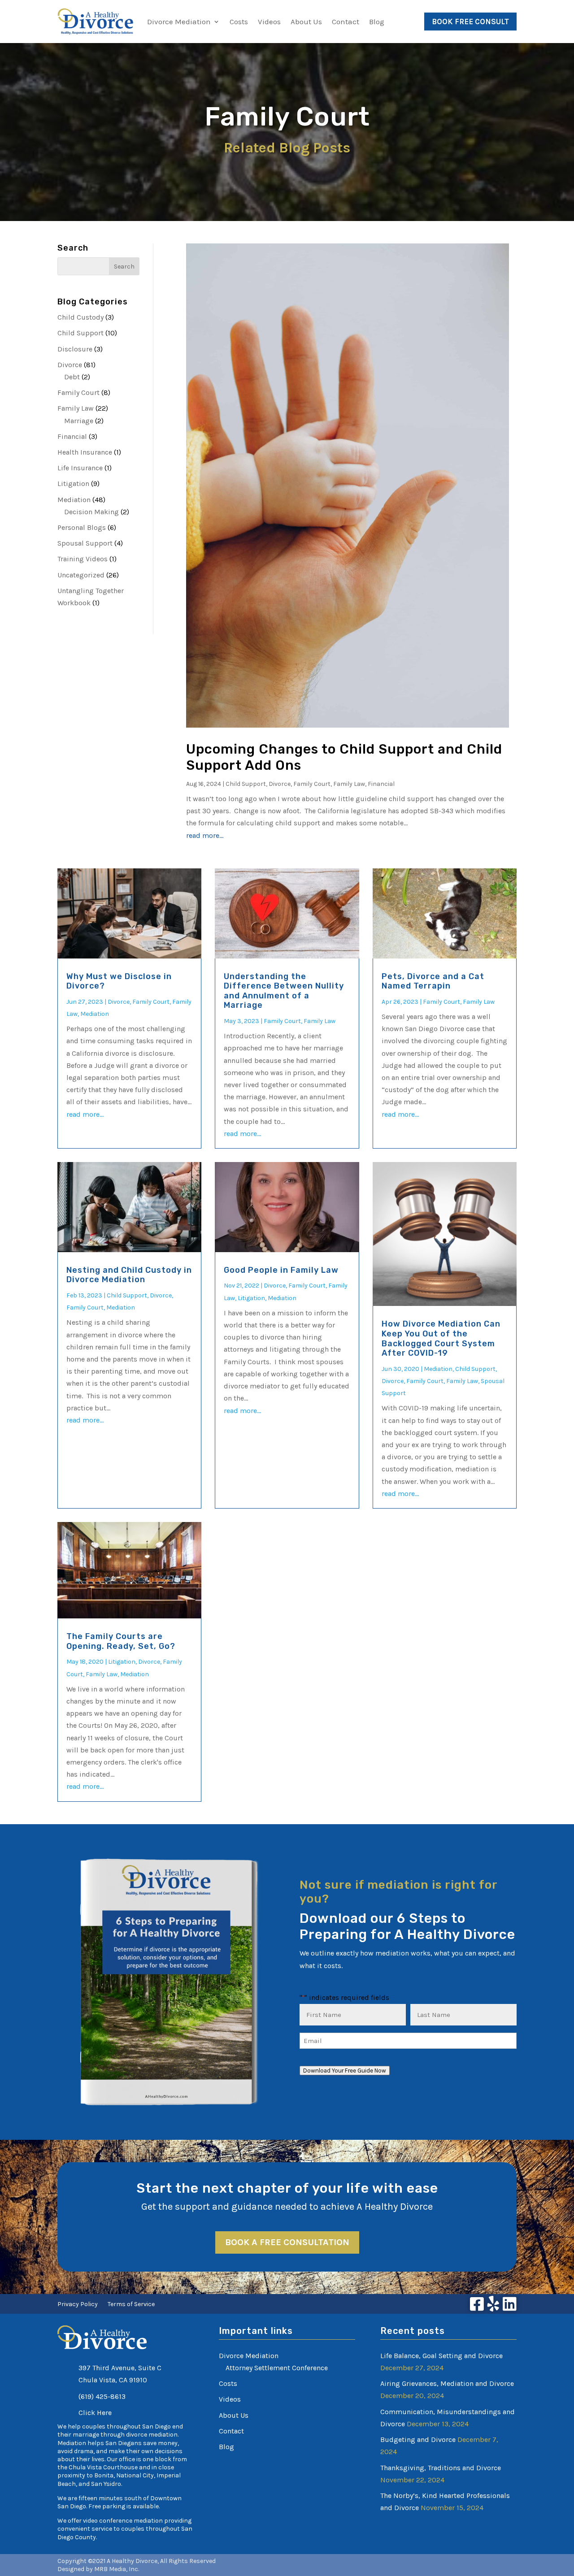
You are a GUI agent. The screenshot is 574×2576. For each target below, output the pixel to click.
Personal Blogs (82, 527)
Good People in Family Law (281, 1270)
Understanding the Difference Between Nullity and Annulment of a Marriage (284, 991)
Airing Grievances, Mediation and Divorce (447, 2383)
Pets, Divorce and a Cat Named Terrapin (433, 981)
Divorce (70, 365)
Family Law (76, 408)
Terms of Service (131, 2305)
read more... (205, 835)
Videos (269, 22)
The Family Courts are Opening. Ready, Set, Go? (121, 1641)
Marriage (79, 421)
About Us (306, 22)
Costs (239, 22)
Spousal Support (85, 543)
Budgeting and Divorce (418, 2439)
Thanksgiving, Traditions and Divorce (441, 2468)
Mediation (74, 500)
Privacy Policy (78, 2305)
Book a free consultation (287, 2242)
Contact (346, 22)
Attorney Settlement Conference (277, 2368)
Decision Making (91, 512)
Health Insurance (85, 452)
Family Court (78, 392)
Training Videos (83, 559)
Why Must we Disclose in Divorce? (119, 981)
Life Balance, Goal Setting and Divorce (441, 2356)
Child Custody (80, 317)
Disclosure (75, 349)
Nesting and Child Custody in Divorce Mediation (129, 1275)
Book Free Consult (470, 22)
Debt (72, 377)
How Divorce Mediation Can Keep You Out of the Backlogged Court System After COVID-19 (441, 1338)
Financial (72, 436)
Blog (377, 22)
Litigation (73, 484)
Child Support (80, 333)
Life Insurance (80, 468)
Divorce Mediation (179, 22)
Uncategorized (81, 575)
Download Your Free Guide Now (345, 2071)
